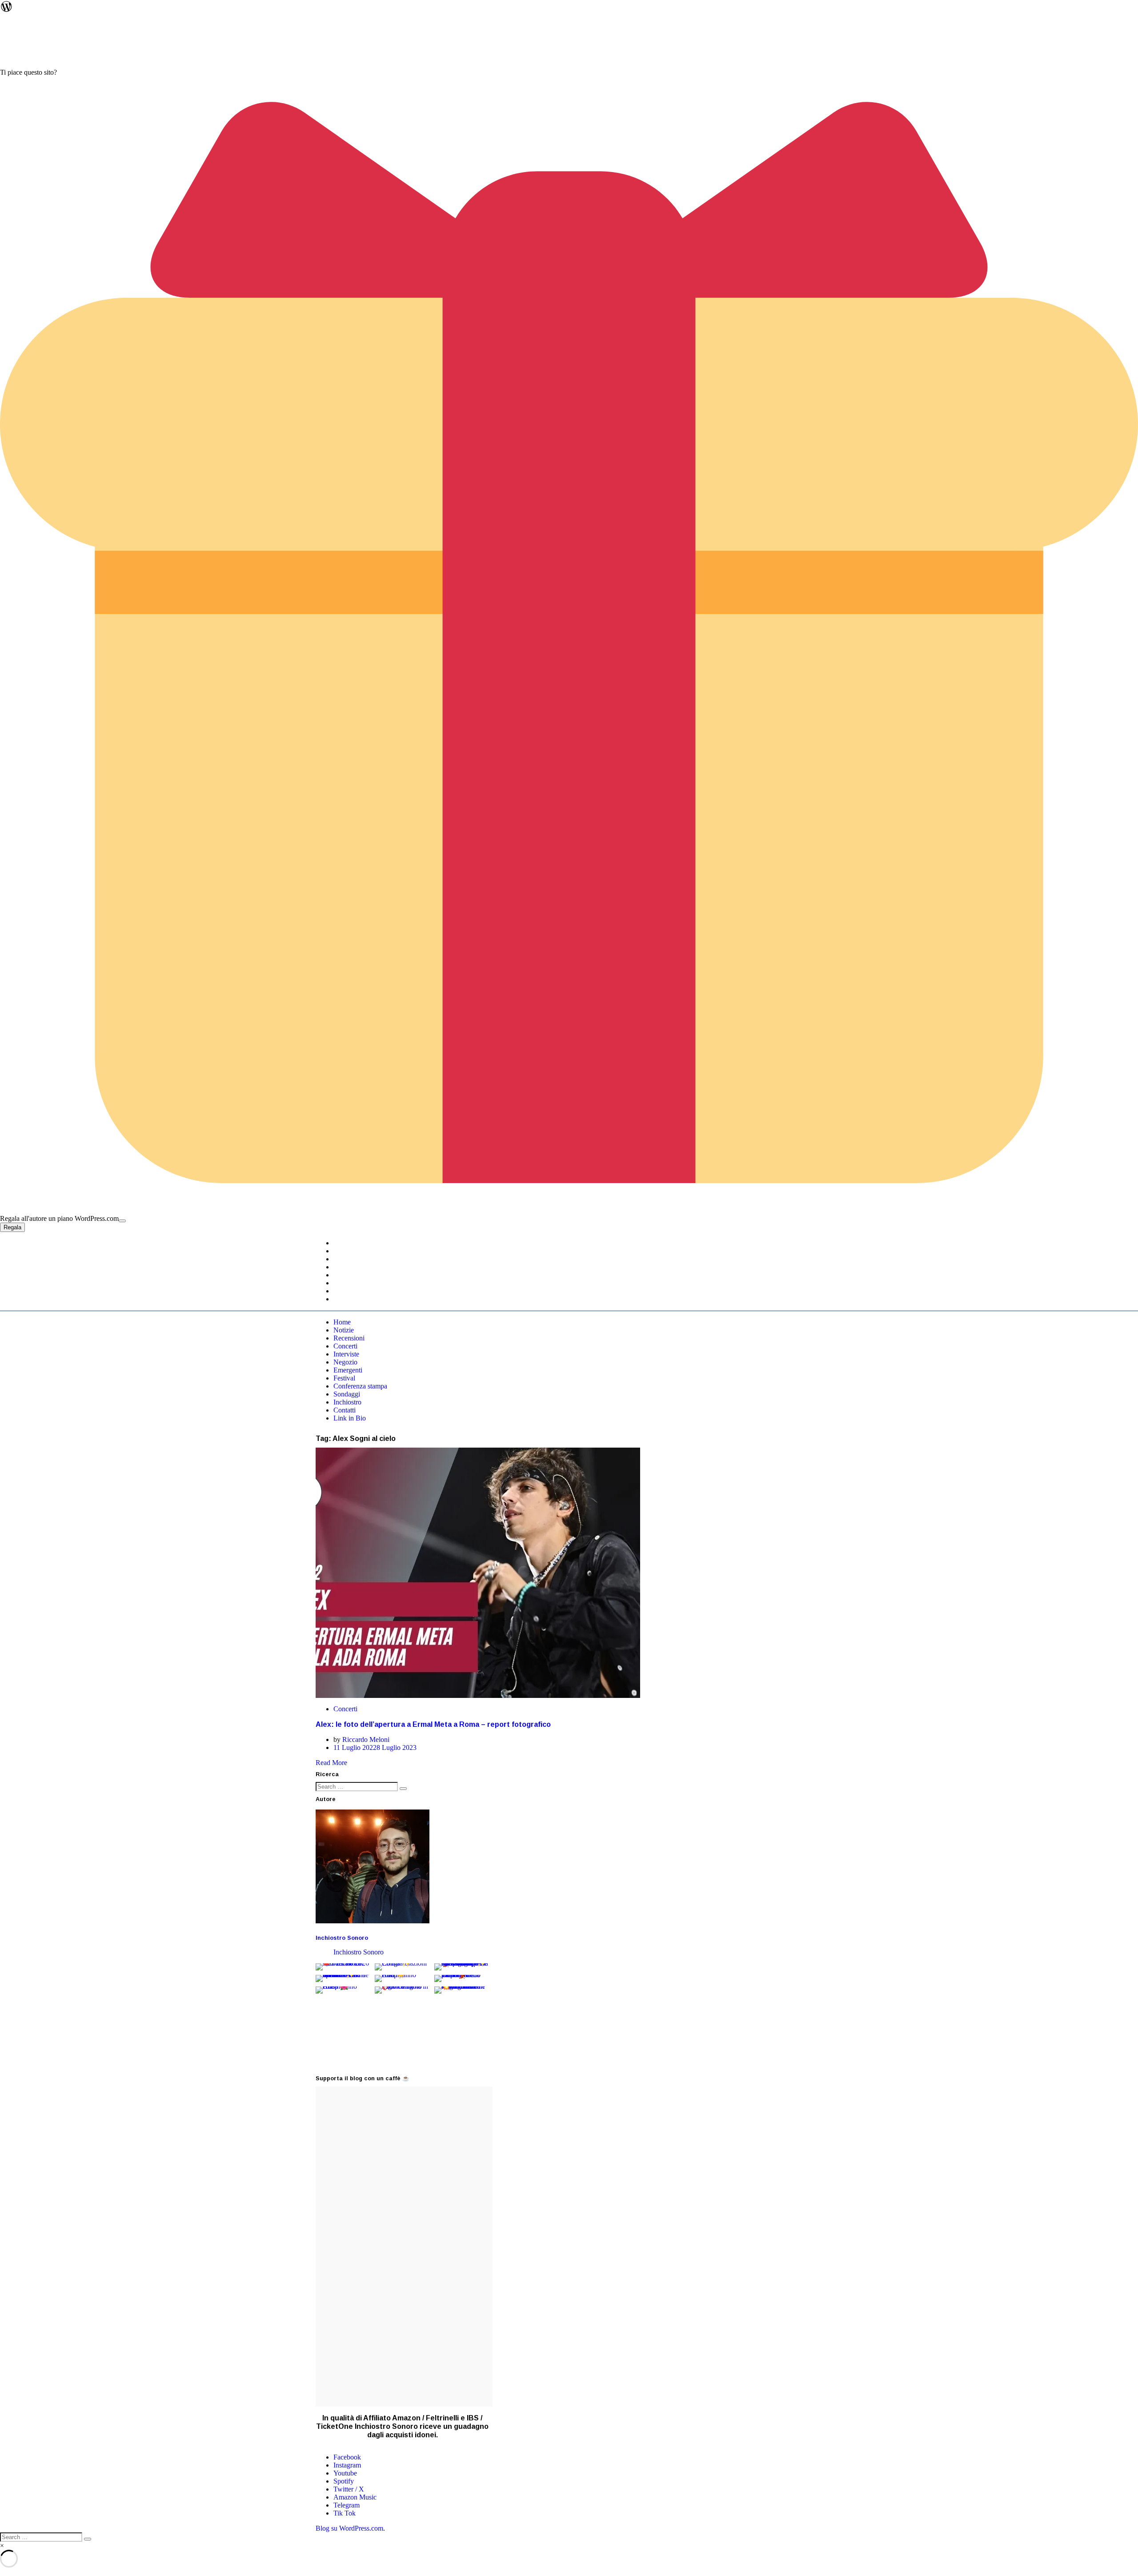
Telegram (347, 2505)
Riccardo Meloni (366, 1739)
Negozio (345, 1362)
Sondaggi (347, 1394)
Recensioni (349, 1338)
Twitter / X (349, 2489)
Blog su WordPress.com (349, 2528)
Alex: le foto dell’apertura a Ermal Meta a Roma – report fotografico (433, 1724)
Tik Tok (345, 2513)
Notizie (344, 1330)
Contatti (345, 1410)
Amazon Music (355, 2497)
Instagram (347, 2465)
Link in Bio (350, 1418)
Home (342, 1322)
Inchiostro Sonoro (342, 1938)
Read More (331, 1763)
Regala (12, 1227)
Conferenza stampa (360, 1386)
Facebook (347, 2457)
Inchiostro (347, 1402)
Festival (344, 1378)
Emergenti (348, 1370)
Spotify (344, 2481)
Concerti (345, 1346)
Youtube (345, 2473)
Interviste (346, 1354)
